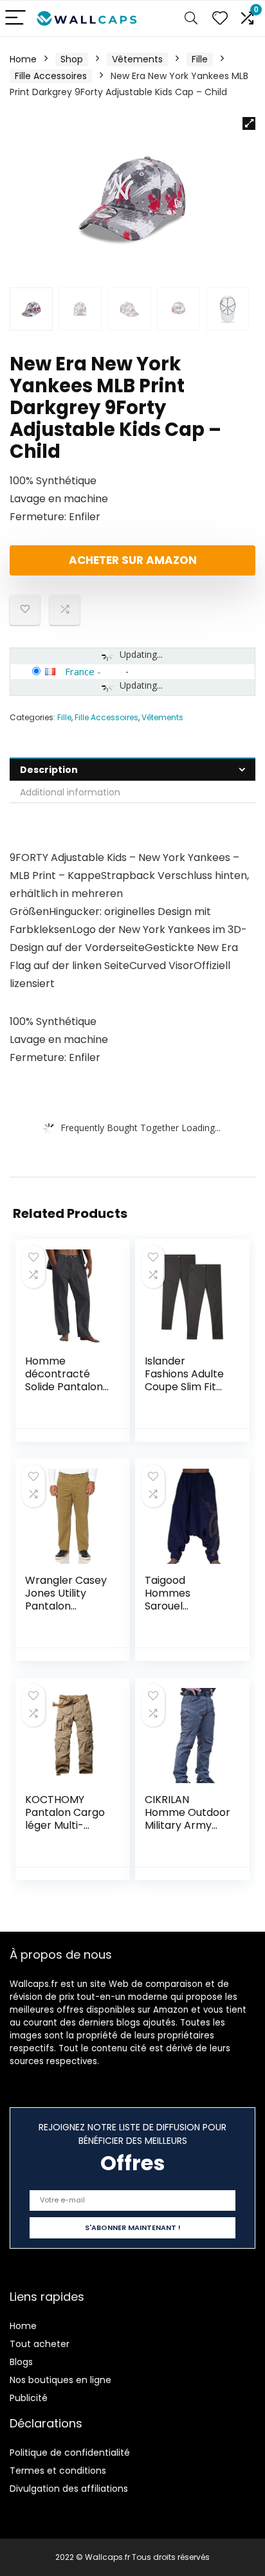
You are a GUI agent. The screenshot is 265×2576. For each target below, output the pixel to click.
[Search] (191, 18)
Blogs (21, 2362)
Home (23, 59)
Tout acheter (40, 2344)
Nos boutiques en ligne (60, 2380)
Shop (72, 59)
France (80, 671)
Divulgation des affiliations (69, 2489)
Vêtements (137, 59)
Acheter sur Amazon (133, 560)
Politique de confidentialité (70, 2453)
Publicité (29, 2398)
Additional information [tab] (70, 792)
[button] (249, 123)
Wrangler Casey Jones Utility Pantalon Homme (66, 1600)
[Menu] (15, 18)
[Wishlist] (220, 18)
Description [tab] (49, 770)
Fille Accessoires (51, 76)
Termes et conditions (58, 2471)
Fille (200, 59)
